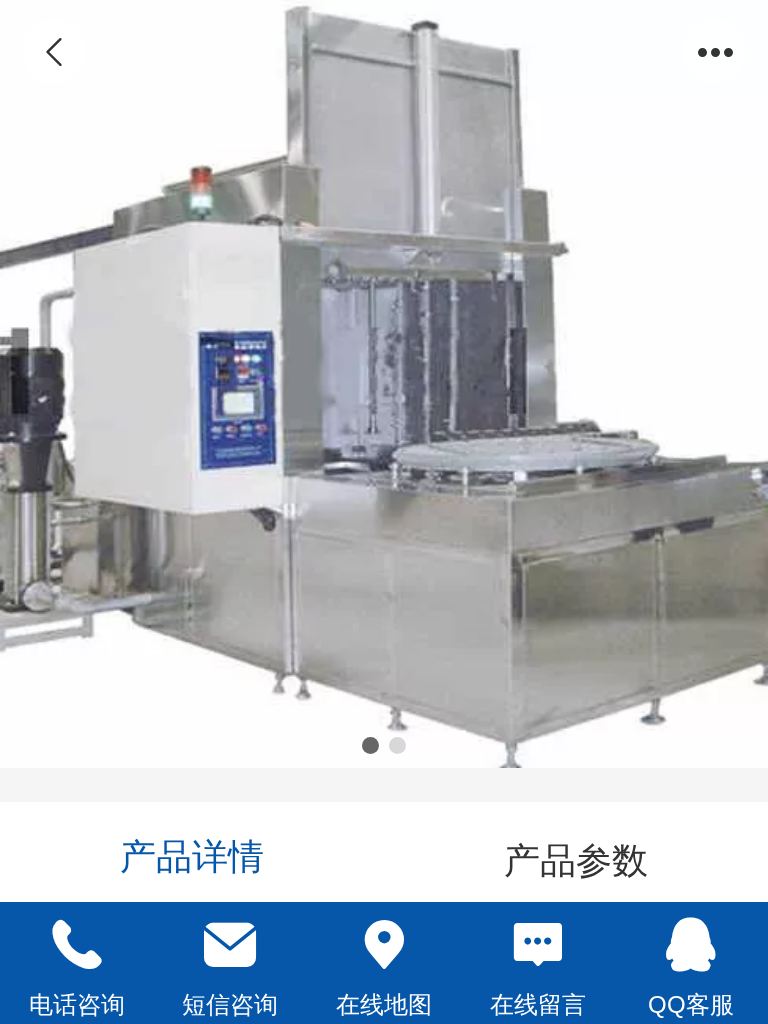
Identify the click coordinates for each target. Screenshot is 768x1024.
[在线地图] (384, 945)
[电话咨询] (77, 945)
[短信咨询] (231, 945)
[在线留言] (538, 945)
